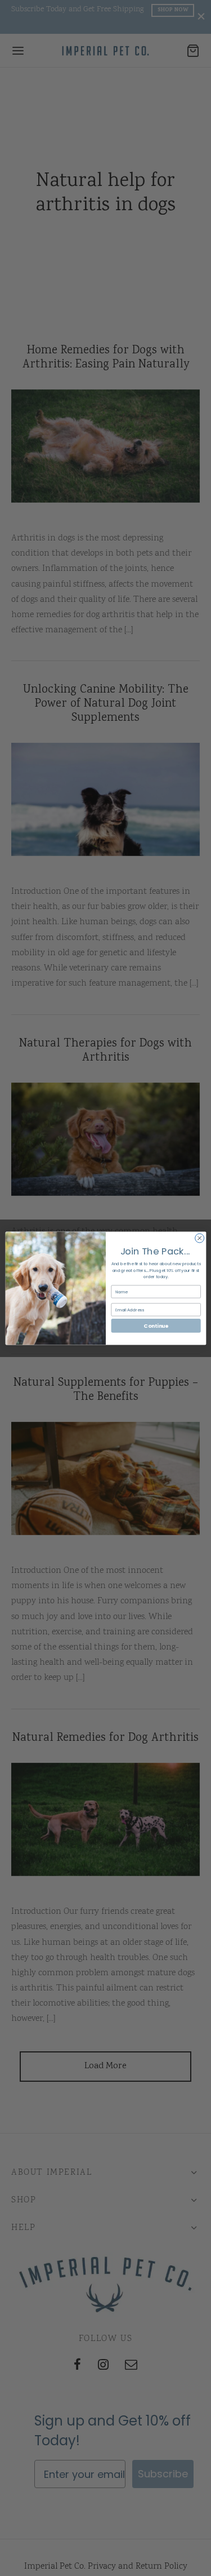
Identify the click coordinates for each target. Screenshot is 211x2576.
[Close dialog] (199, 1238)
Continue (156, 1325)
